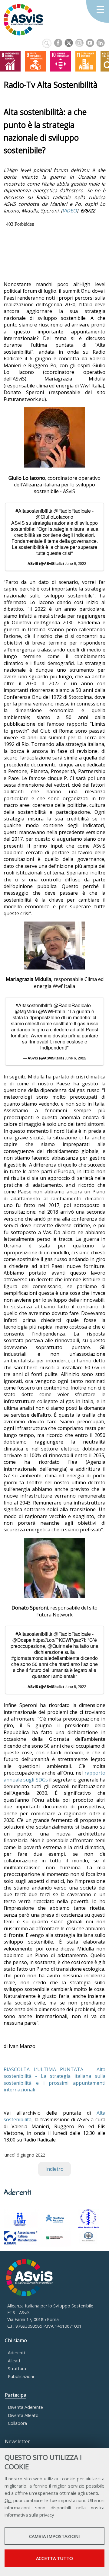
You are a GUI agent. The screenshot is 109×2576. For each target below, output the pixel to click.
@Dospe (22, 1640)
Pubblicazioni (21, 2376)
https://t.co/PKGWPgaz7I (59, 1640)
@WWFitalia (52, 1011)
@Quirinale (60, 1646)
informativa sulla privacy (29, 2515)
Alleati (14, 2361)
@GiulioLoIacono (54, 517)
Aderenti (16, 2353)
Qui (8, 2500)
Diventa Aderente (25, 2407)
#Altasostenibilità (34, 511)
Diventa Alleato (23, 2415)
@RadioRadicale (72, 511)
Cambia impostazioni (54, 2536)
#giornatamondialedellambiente (45, 1658)
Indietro (54, 2169)
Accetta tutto (54, 2558)
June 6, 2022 (76, 563)
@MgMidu (26, 1011)
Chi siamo (16, 2340)
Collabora (17, 2423)
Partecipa (16, 2395)
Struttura (17, 2369)
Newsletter (17, 2441)
